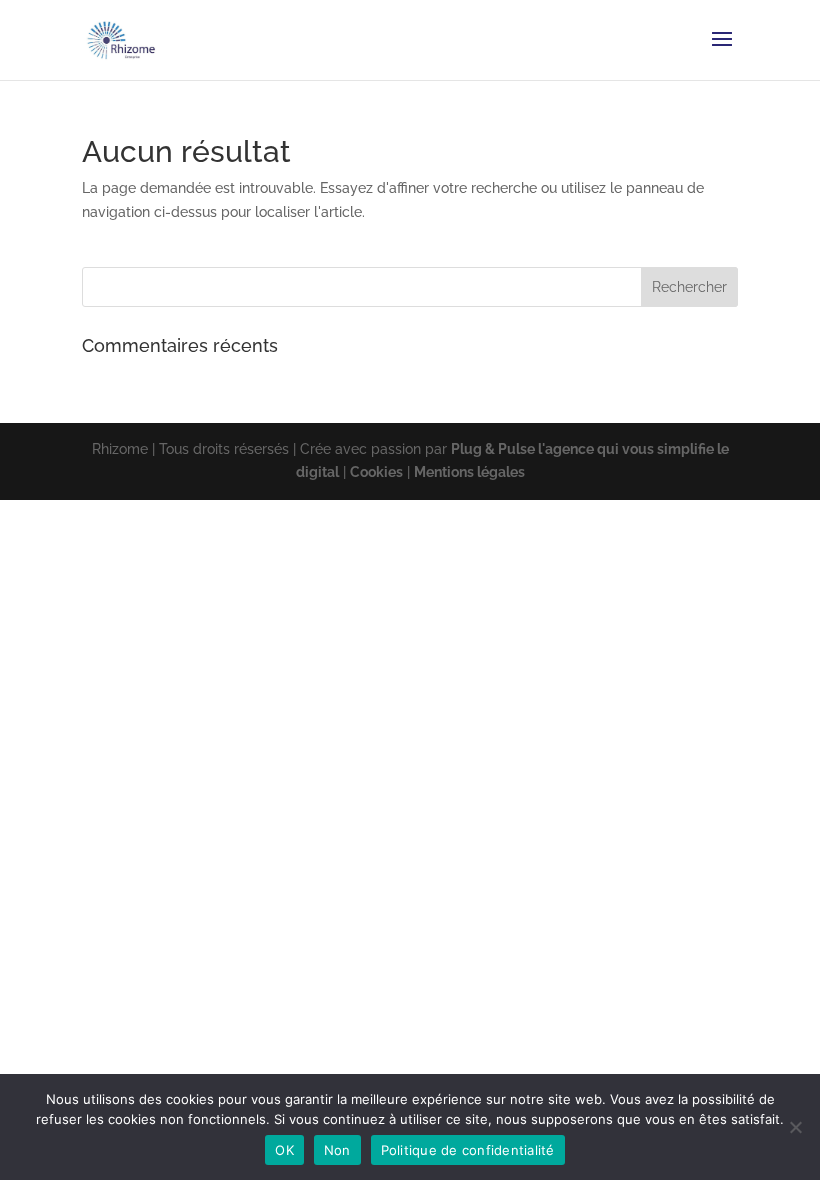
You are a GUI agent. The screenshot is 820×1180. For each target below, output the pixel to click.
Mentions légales (469, 472)
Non (337, 1150)
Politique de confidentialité (468, 1150)
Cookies (376, 472)
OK (284, 1150)
